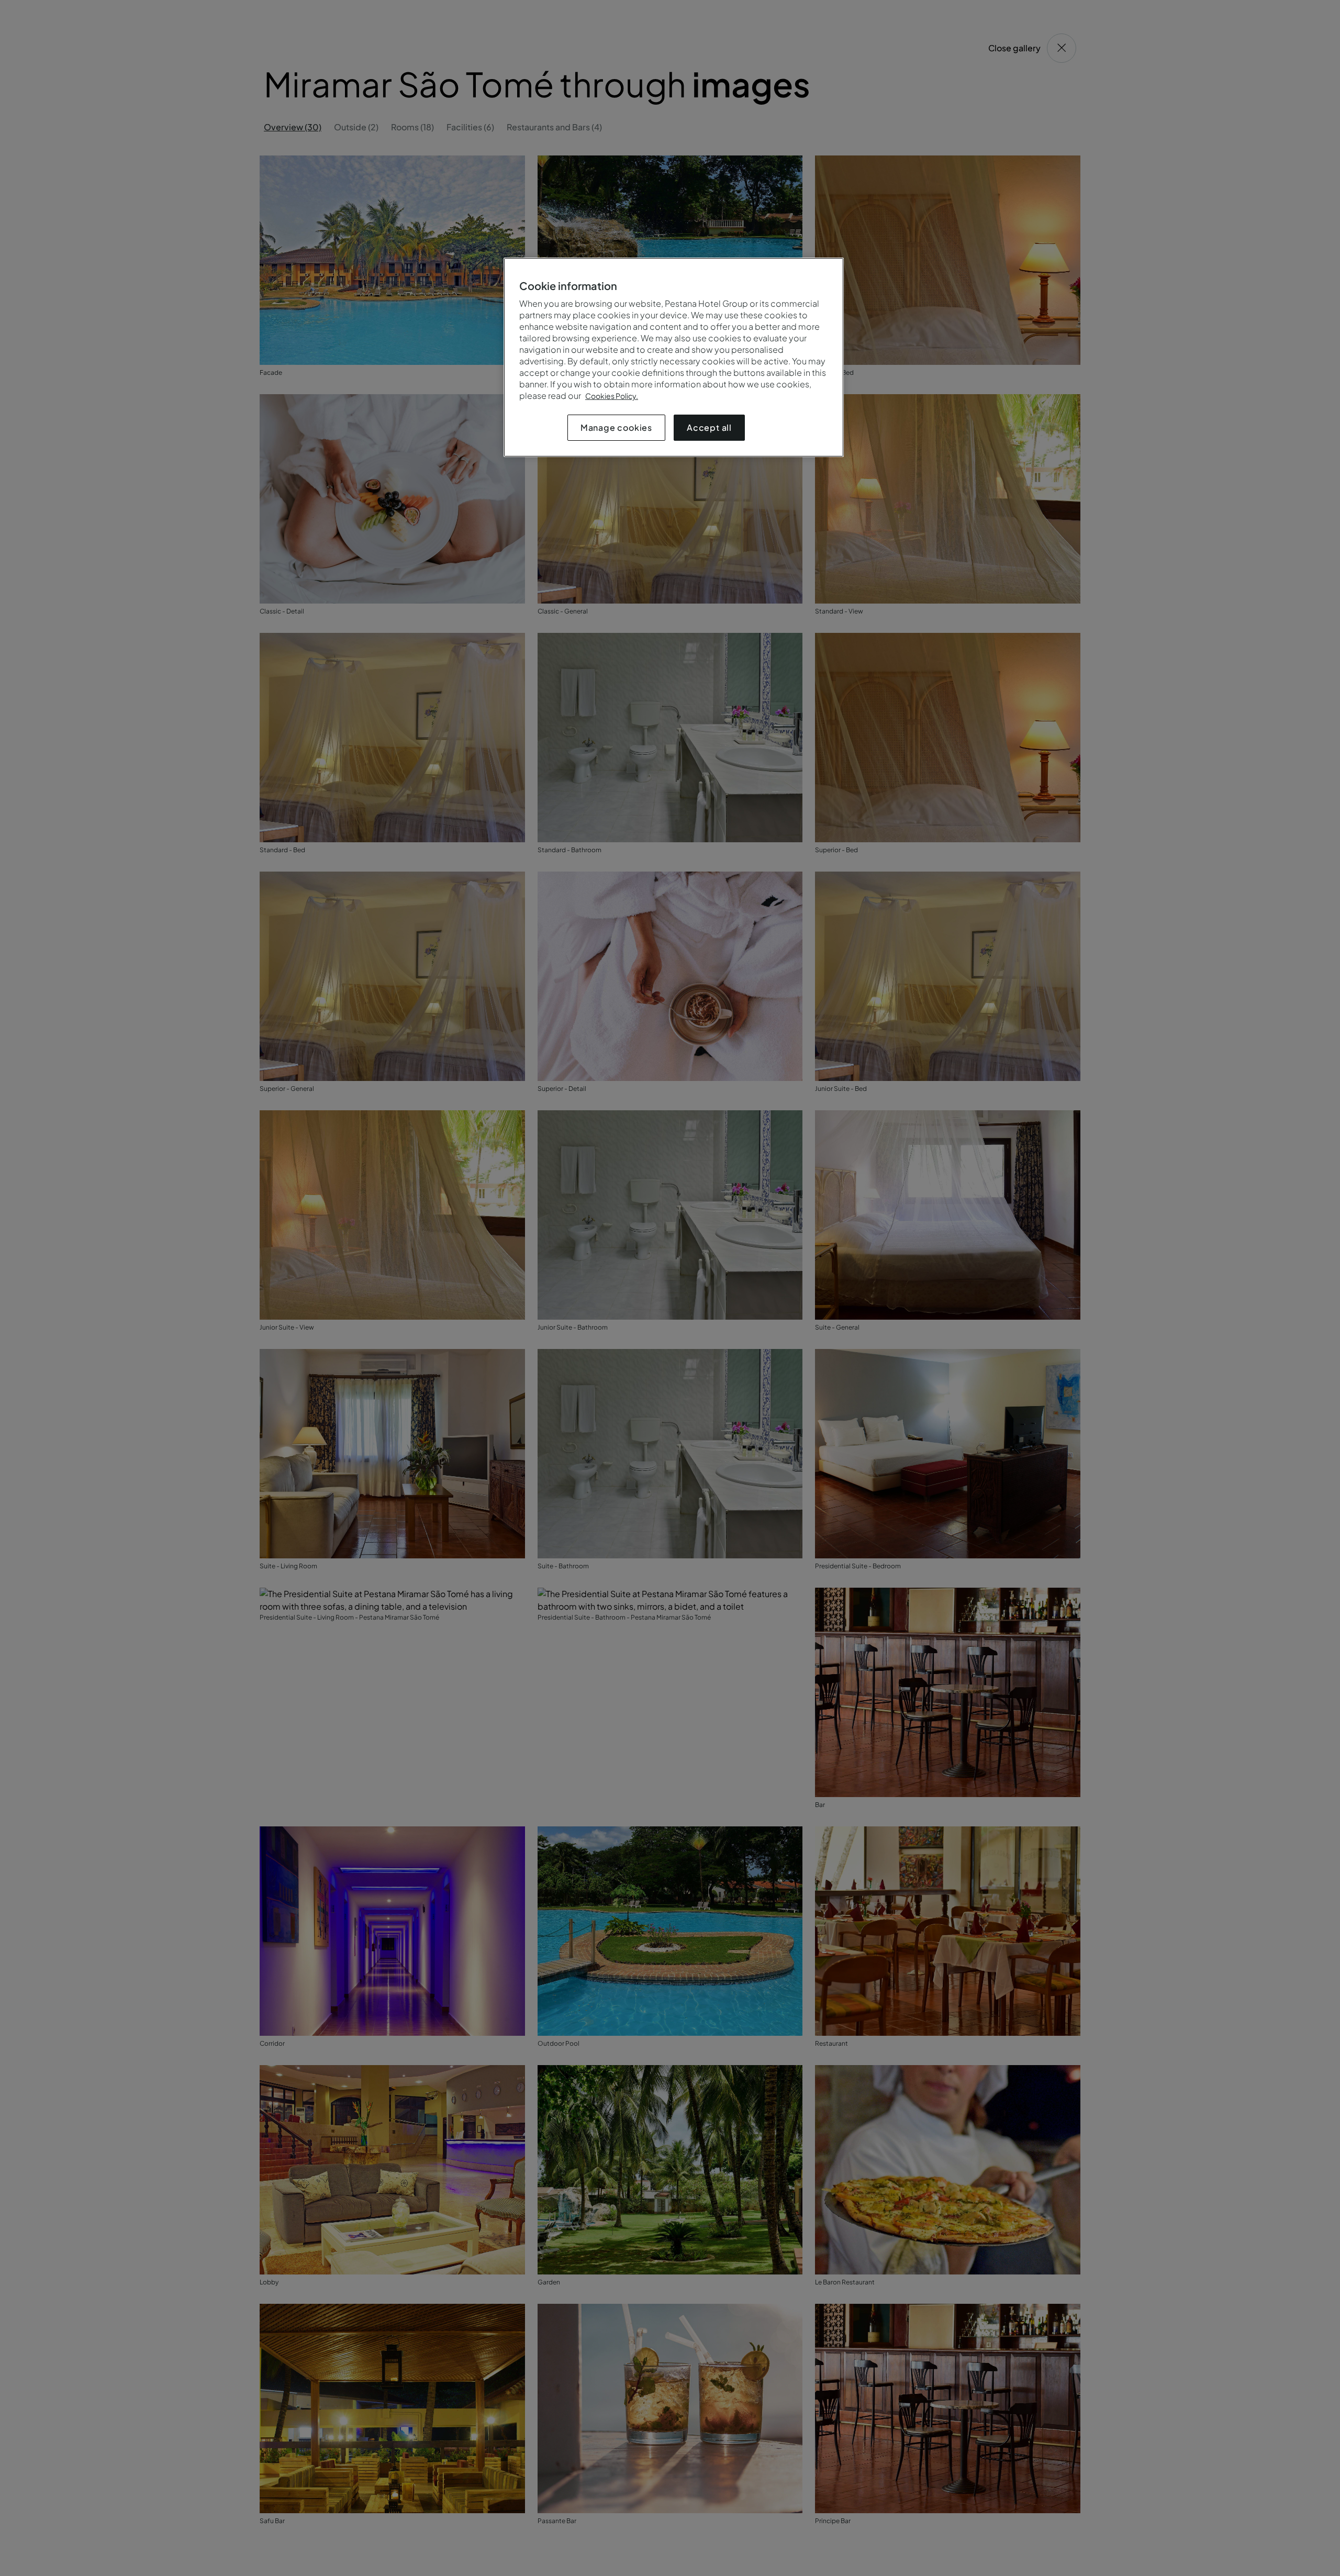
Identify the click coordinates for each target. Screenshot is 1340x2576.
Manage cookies (616, 427)
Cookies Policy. (612, 396)
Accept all (709, 427)
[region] (674, 357)
